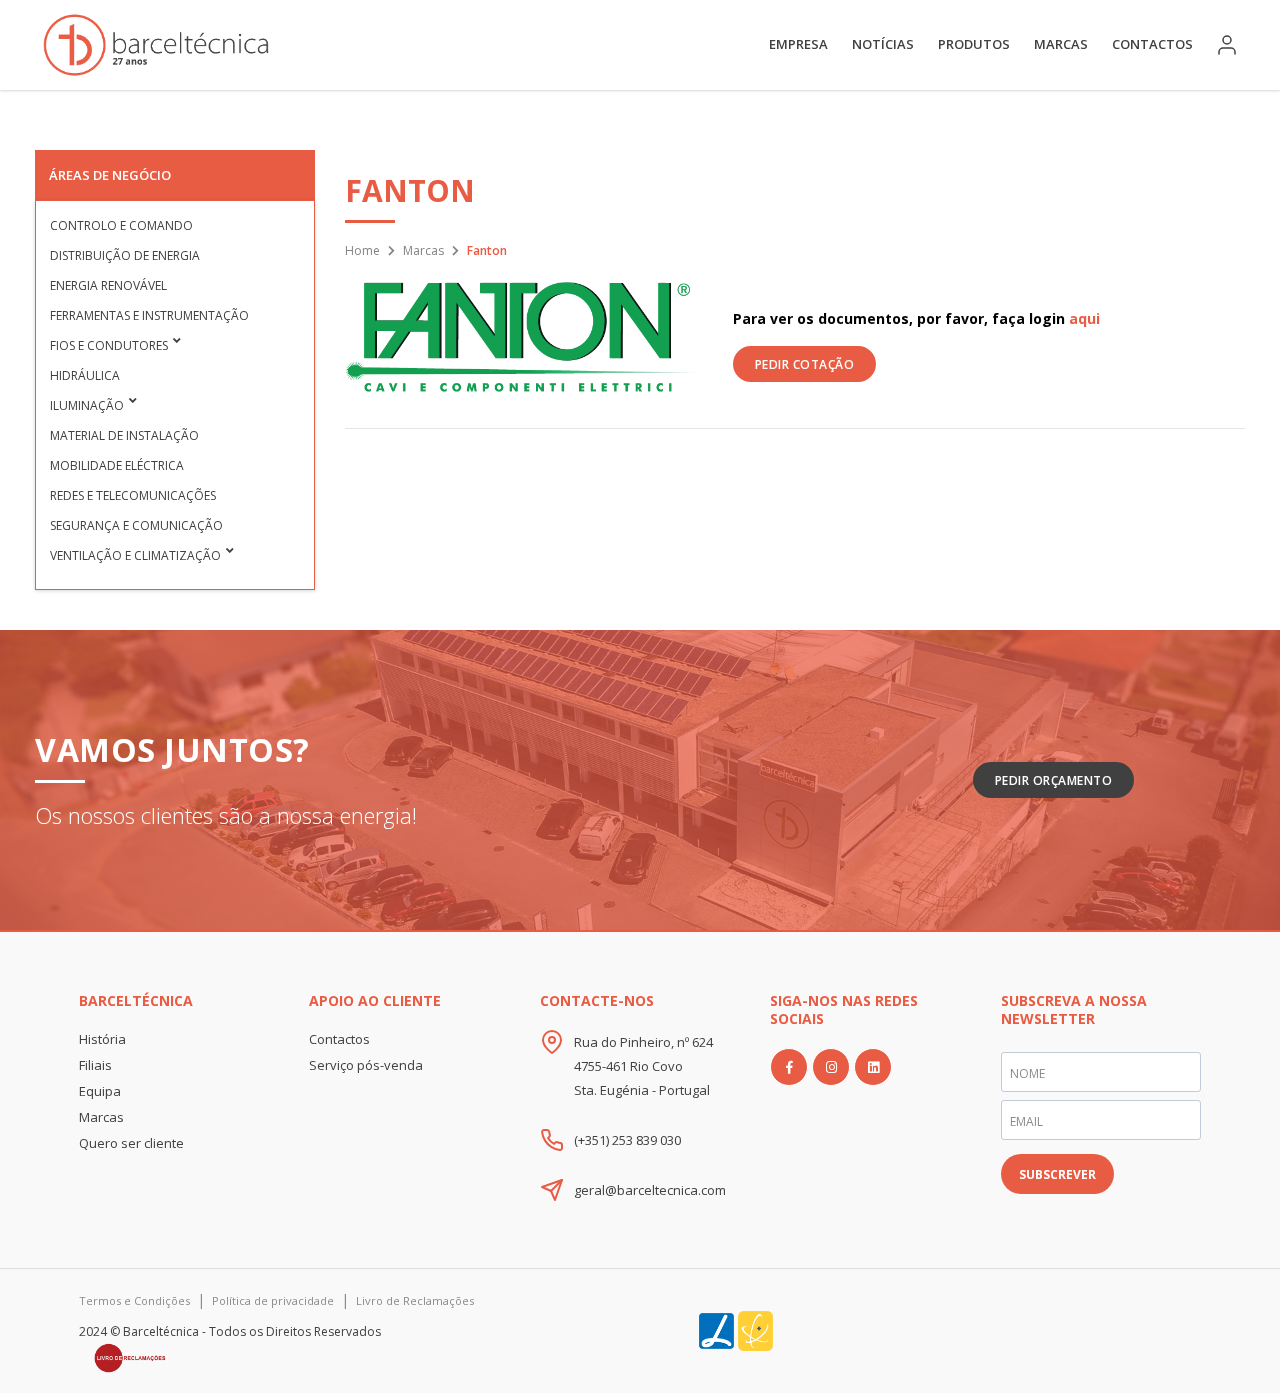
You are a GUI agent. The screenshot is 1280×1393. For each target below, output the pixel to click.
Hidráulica (85, 375)
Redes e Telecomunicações (133, 495)
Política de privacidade (273, 1300)
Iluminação (87, 405)
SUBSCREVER (1057, 1174)
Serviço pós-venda (366, 1065)
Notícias (883, 44)
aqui (1084, 318)
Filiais (95, 1065)
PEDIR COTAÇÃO (805, 364)
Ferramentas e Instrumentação (149, 315)
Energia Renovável (108, 285)
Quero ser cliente (131, 1143)
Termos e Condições (134, 1300)
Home (362, 250)
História (102, 1039)
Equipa (100, 1091)
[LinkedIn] (873, 1067)
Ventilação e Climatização (135, 555)
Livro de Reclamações (415, 1300)
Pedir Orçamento (1054, 780)
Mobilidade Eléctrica (117, 465)
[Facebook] (789, 1067)
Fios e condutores (109, 345)
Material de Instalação (124, 435)
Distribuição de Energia (125, 255)
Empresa (798, 44)
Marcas (1061, 44)
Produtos (974, 44)
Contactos (1152, 44)
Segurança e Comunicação (136, 525)
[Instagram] (831, 1067)
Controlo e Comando (121, 225)
